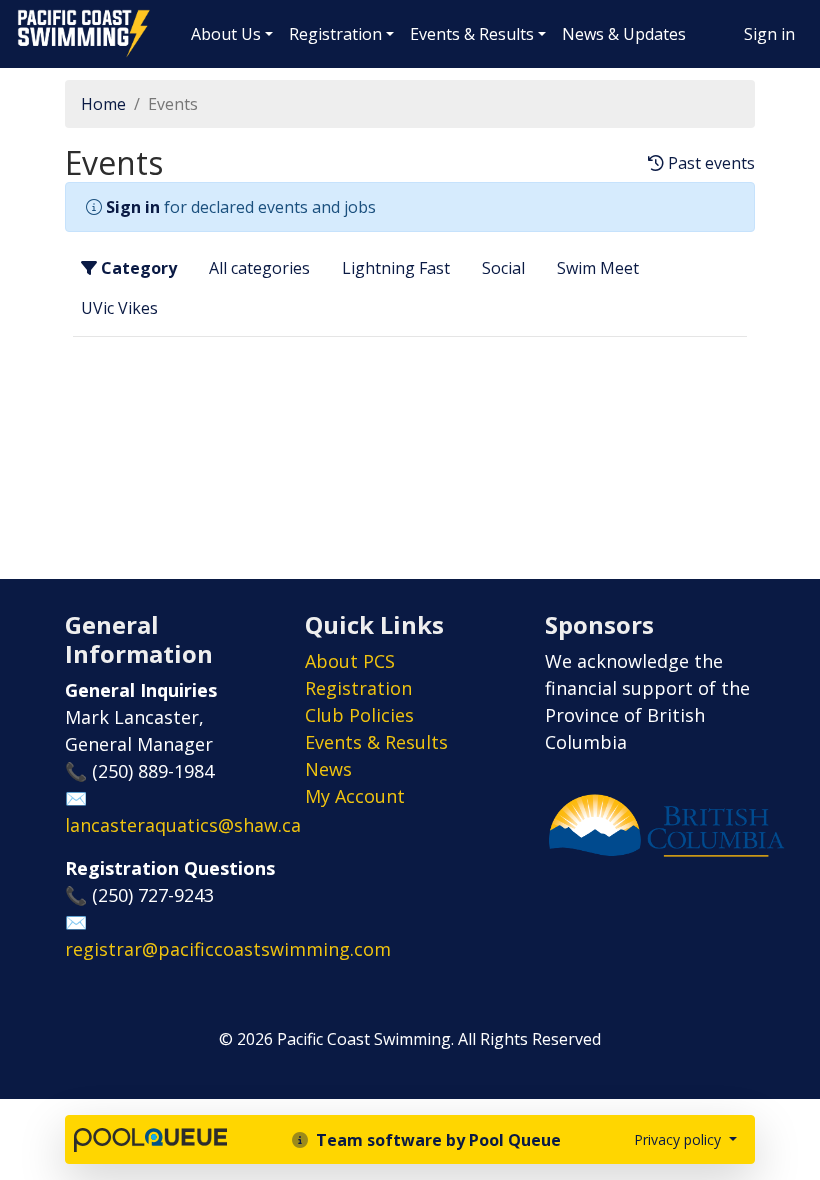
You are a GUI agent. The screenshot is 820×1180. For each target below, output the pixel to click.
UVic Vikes (119, 308)
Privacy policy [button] (679, 1139)
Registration (335, 34)
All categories (259, 268)
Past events (709, 163)
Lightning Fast (396, 268)
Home (103, 104)
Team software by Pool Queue (436, 1140)
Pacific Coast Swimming (25, 15)
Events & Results (472, 34)
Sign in (769, 34)
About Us (226, 34)
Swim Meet (598, 268)
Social (503, 268)
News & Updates (624, 34)
